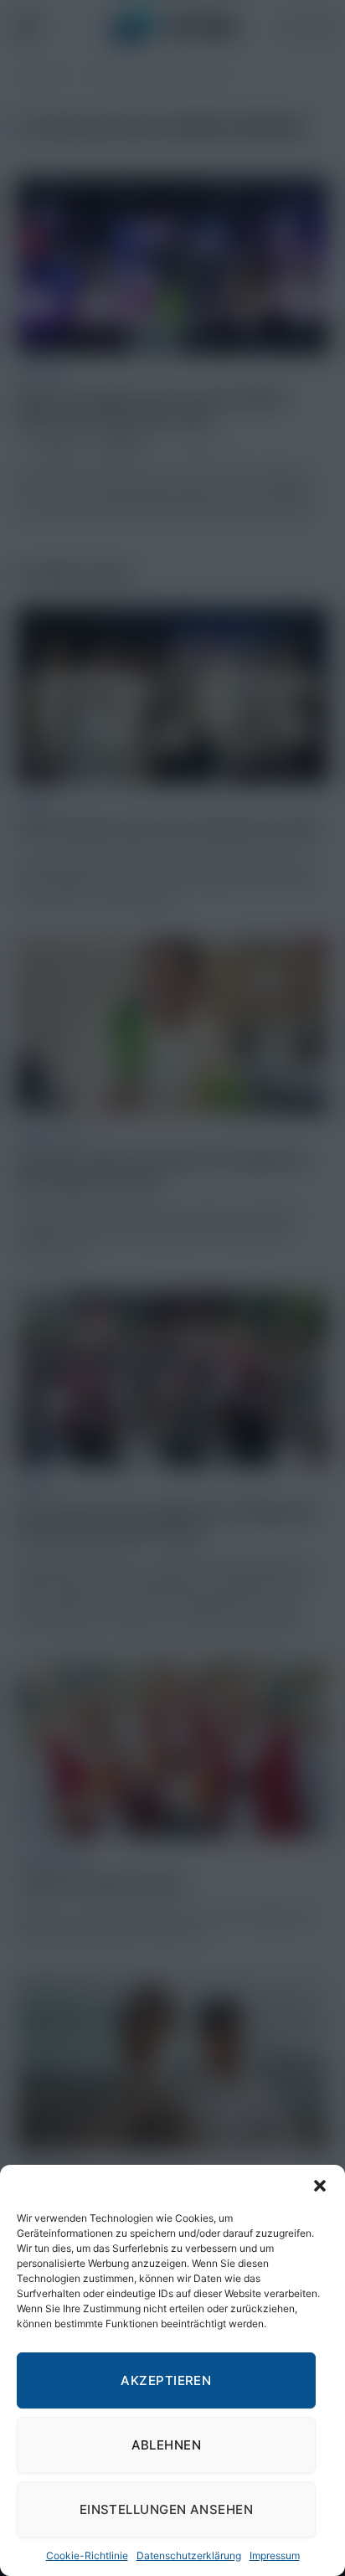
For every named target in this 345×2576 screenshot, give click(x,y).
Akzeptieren (166, 2380)
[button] (320, 2186)
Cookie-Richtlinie (87, 2555)
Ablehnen (167, 2445)
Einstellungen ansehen (166, 2509)
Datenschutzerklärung (189, 2555)
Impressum (275, 2555)
